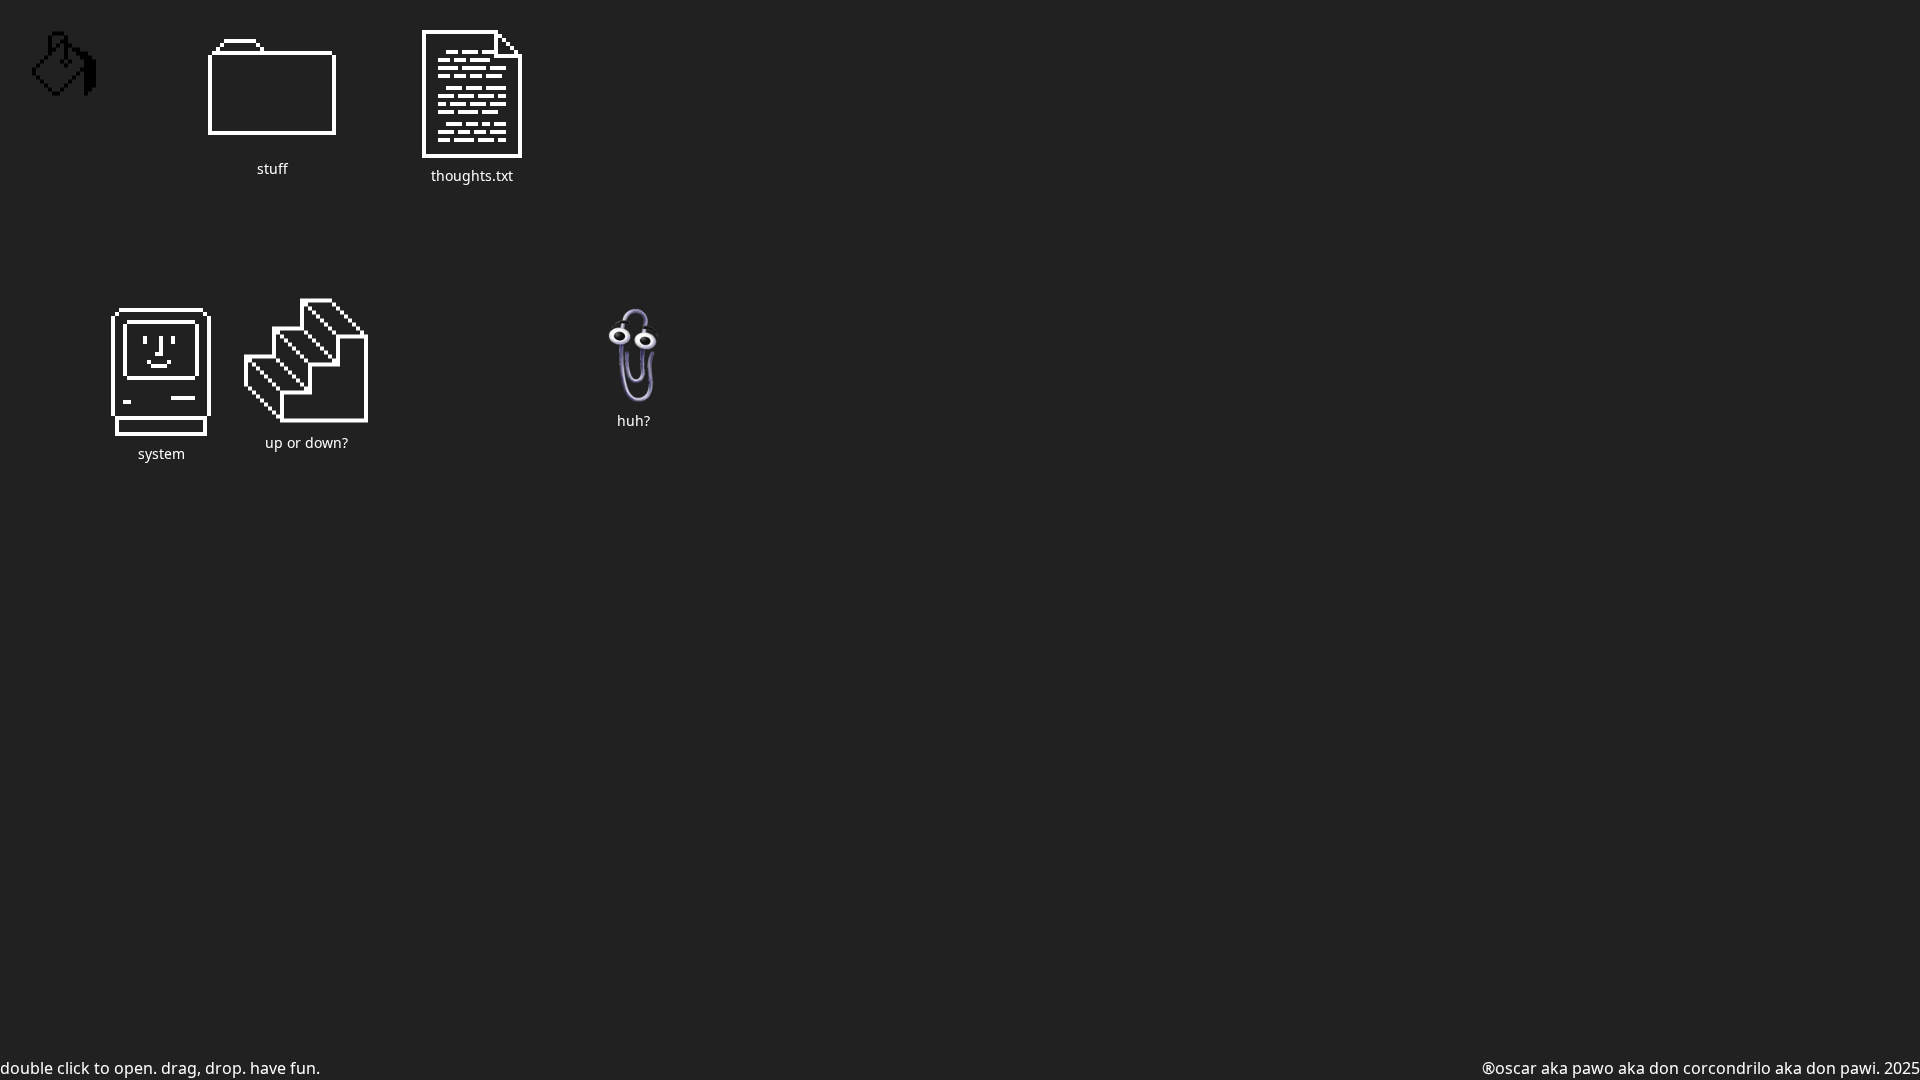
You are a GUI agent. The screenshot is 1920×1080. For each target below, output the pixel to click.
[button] (272, 101)
